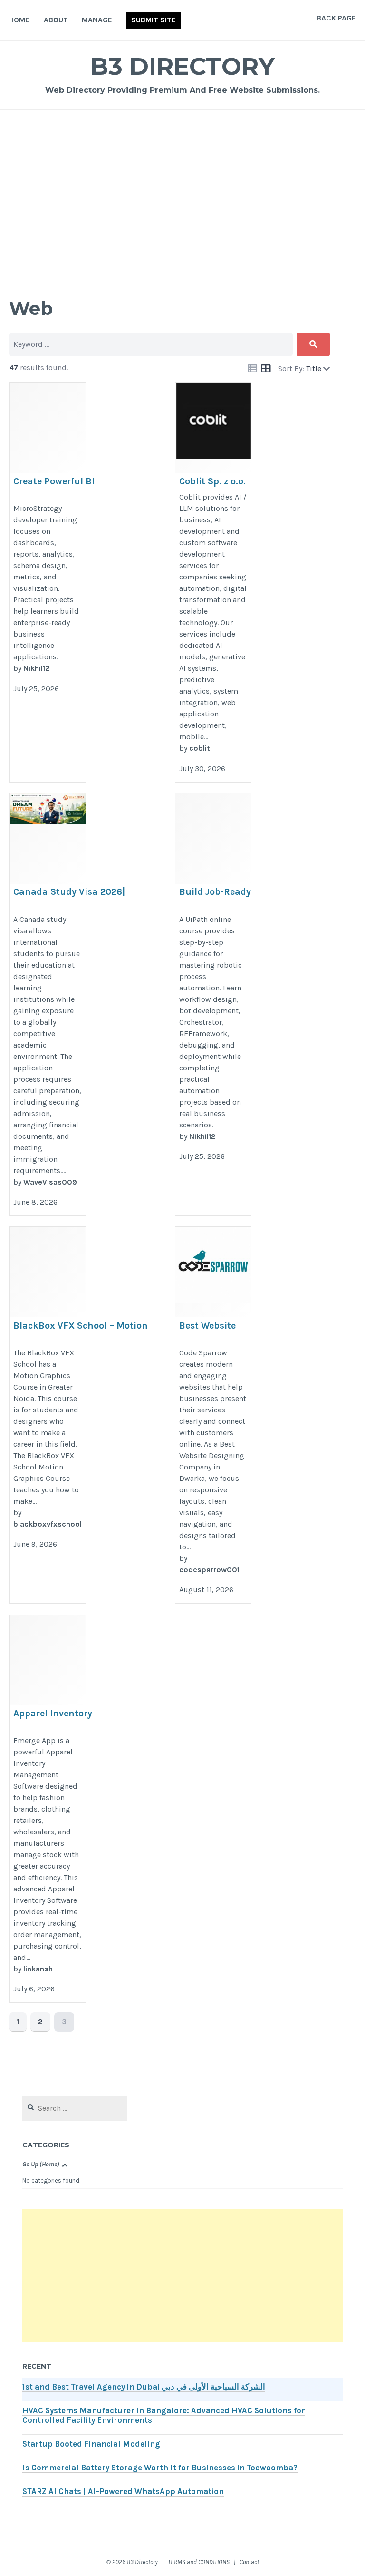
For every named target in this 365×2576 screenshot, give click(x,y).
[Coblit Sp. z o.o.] (213, 583)
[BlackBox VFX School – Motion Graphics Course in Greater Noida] (47, 1415)
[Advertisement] (182, 193)
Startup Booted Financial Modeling (91, 2444)
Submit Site (154, 20)
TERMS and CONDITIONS (199, 2562)
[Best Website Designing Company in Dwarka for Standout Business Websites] (213, 1415)
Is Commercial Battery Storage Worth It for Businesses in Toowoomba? (160, 2468)
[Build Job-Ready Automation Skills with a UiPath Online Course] (213, 1004)
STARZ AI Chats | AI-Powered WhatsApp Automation (123, 2492)
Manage (97, 20)
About (56, 20)
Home (19, 20)
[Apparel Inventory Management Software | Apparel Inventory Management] (47, 1809)
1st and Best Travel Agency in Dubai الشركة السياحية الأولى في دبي (144, 2387)
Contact (249, 2562)
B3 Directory (182, 66)
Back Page (336, 18)
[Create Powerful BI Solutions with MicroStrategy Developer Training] (47, 583)
